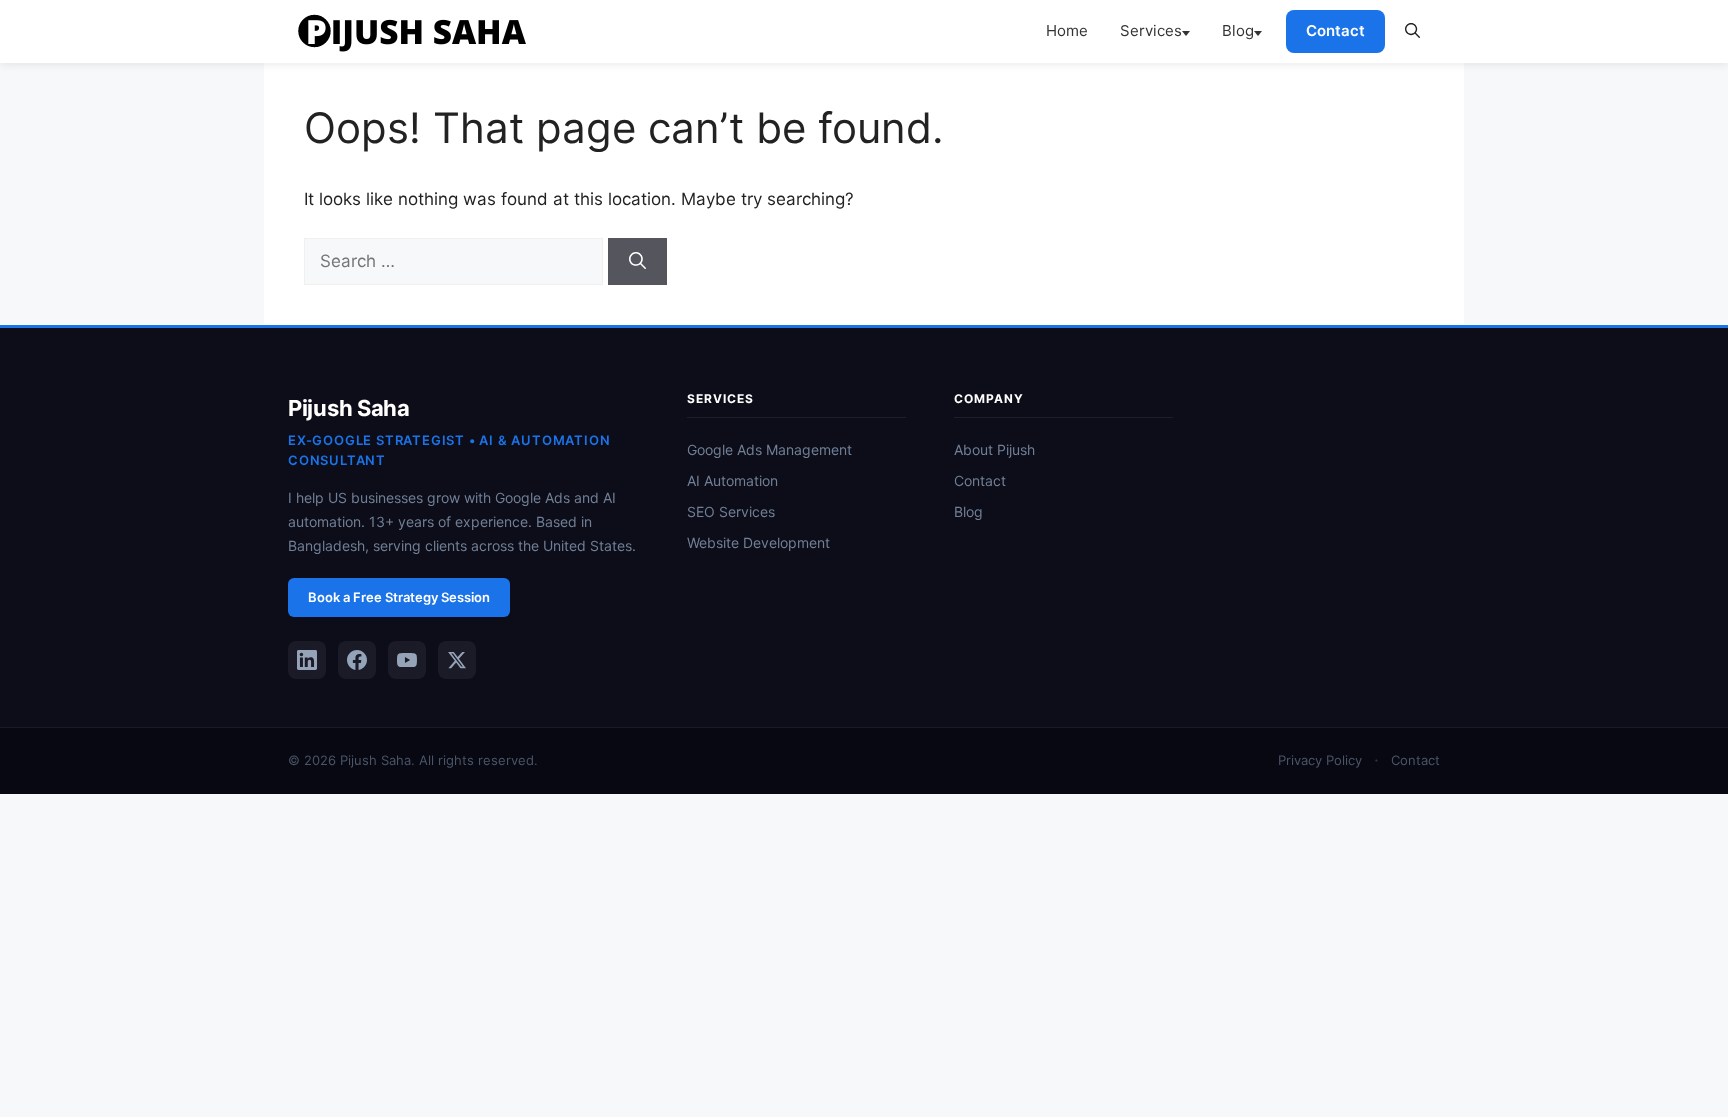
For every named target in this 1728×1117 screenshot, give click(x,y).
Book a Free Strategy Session (399, 597)
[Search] (637, 262)
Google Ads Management (769, 449)
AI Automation (732, 480)
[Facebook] (357, 660)
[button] (1412, 31)
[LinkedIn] (307, 660)
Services (1151, 30)
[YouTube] (407, 660)
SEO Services (731, 511)
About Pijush (994, 449)
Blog (1238, 30)
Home (1067, 30)
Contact (1335, 30)
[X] (457, 660)
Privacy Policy (1320, 760)
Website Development (758, 542)
